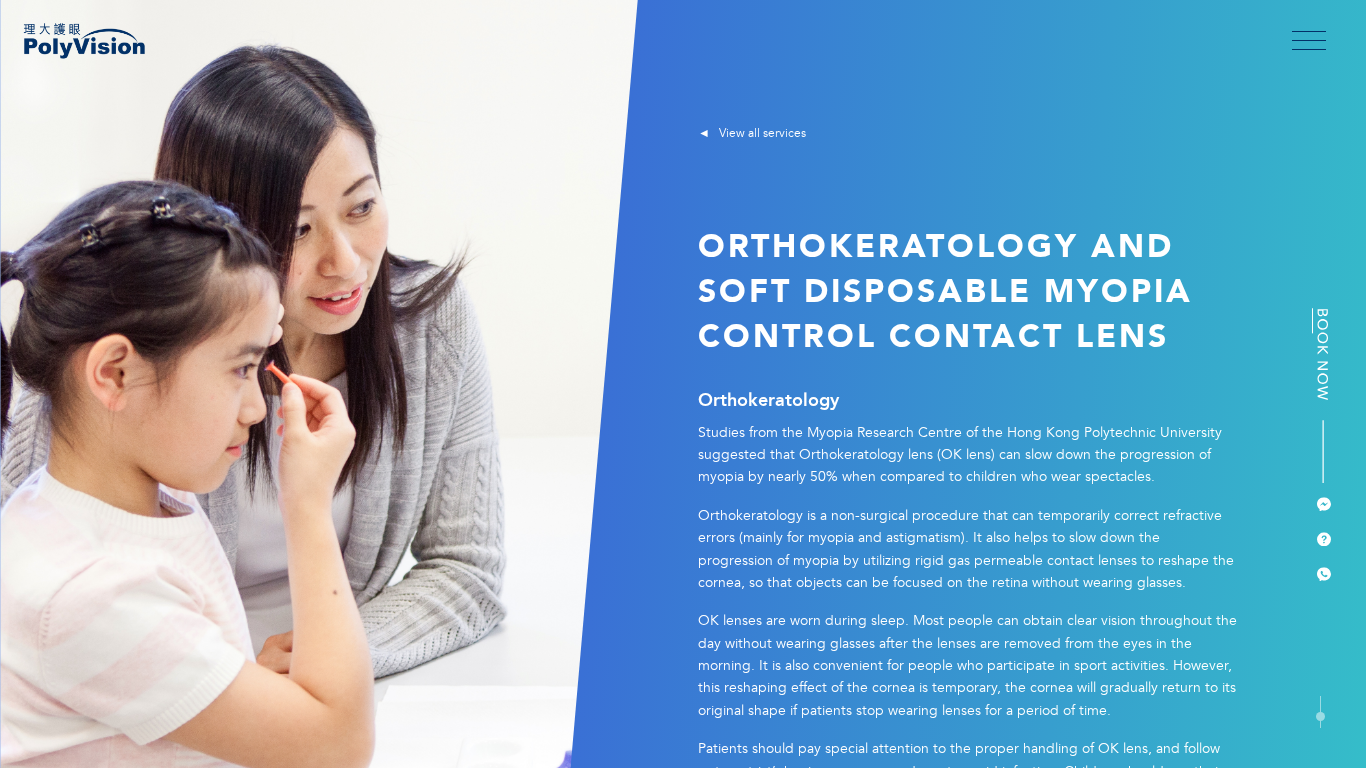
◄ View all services (752, 133)
